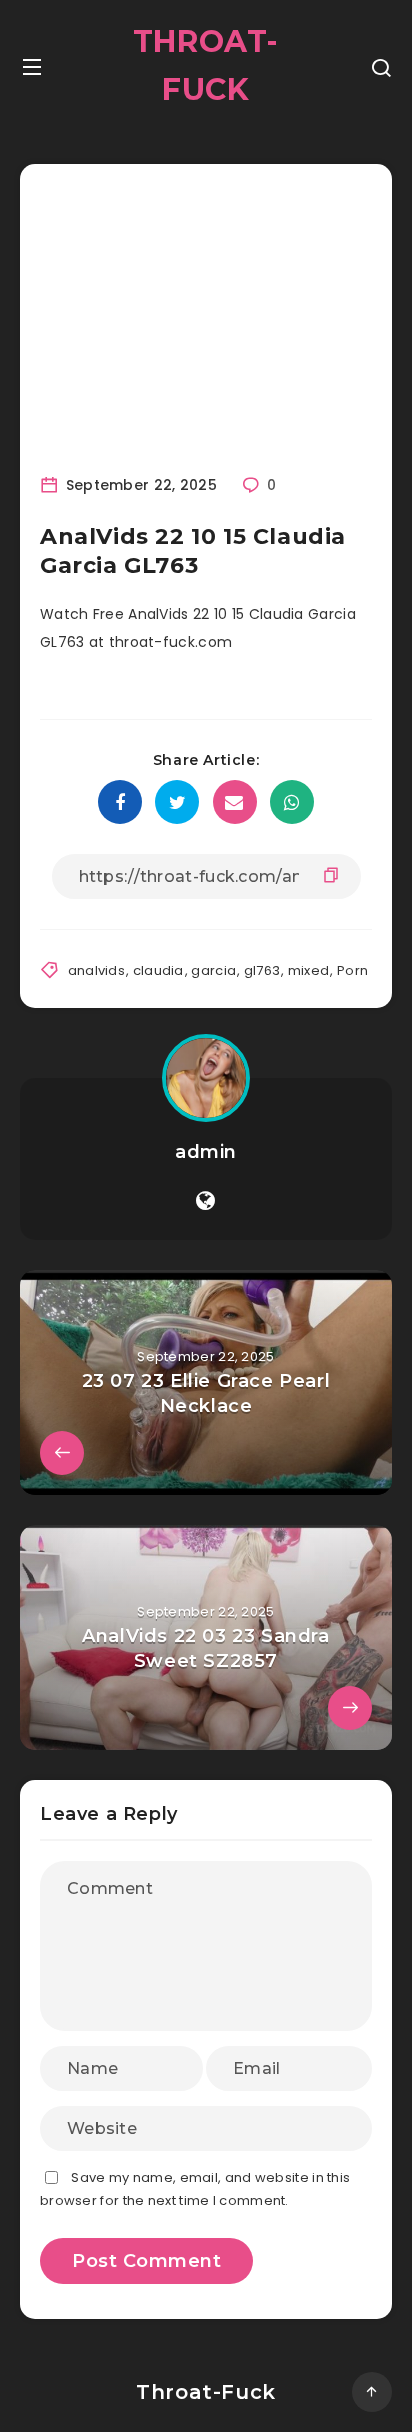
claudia (158, 970)
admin (206, 1152)
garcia (213, 970)
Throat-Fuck (206, 65)
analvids (96, 970)
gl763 (262, 970)
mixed (309, 970)
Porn (352, 970)
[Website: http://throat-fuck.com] (205, 1201)
